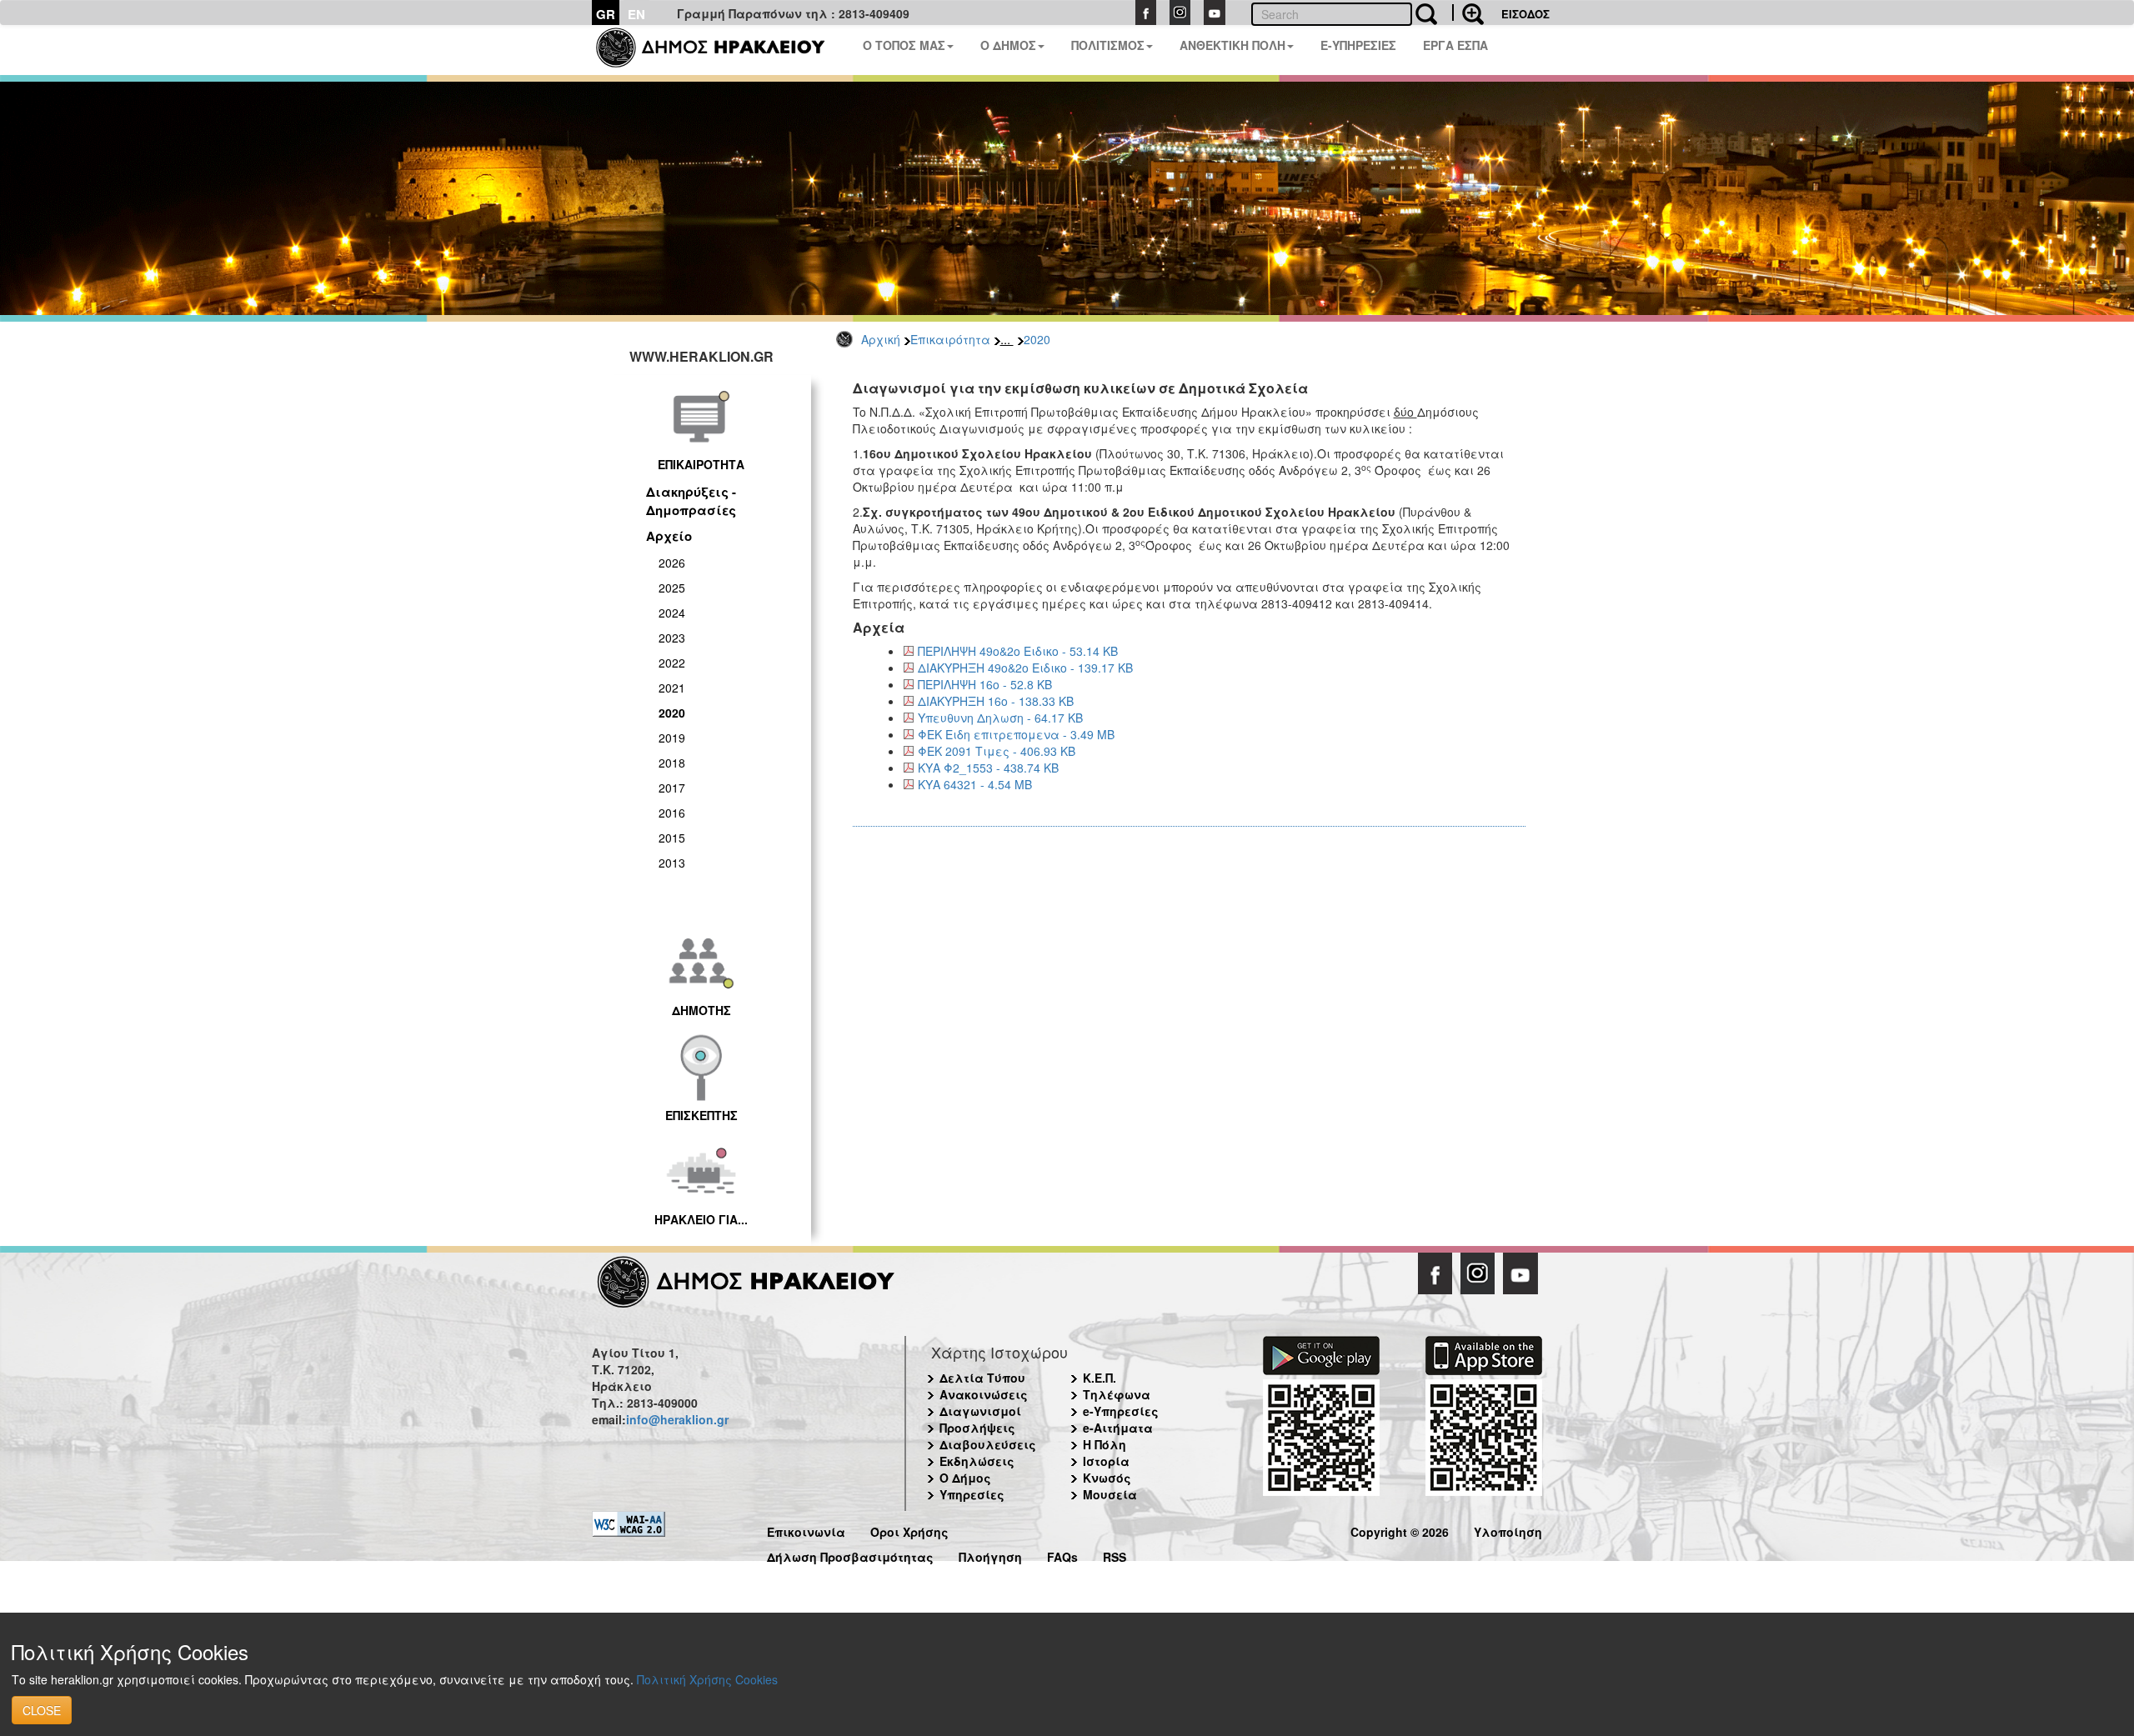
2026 (672, 563)
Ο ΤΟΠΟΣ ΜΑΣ (904, 45)
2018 (672, 763)
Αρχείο (669, 536)
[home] (721, 50)
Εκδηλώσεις (977, 1461)
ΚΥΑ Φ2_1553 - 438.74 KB (988, 768)
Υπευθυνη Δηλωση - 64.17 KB (1000, 718)
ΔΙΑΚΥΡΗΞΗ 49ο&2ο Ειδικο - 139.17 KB (1025, 668)
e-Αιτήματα (1118, 1428)
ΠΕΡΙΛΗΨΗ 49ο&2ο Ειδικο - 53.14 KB (1018, 651)
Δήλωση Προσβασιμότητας (850, 1555)
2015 (672, 838)
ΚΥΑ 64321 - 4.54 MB (975, 784)
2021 (672, 688)
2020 (1037, 339)
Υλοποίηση (1508, 1530)
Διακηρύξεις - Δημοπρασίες (691, 500)
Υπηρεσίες (972, 1494)
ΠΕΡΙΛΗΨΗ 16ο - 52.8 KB (985, 684)
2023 (672, 638)
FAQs (1062, 1555)
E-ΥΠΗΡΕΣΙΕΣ (1358, 45)
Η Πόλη (1105, 1444)
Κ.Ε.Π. (1100, 1378)
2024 (672, 613)
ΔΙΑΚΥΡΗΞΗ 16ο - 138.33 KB (996, 701)
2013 (672, 863)
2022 (672, 663)
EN (636, 14)
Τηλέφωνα (1117, 1394)
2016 (672, 813)
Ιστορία (1106, 1461)
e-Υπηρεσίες (1121, 1411)
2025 (672, 588)
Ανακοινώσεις (984, 1394)
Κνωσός (1107, 1478)
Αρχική (881, 339)
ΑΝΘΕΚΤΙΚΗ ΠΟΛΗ (1232, 45)
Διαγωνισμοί (980, 1411)
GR (606, 14)
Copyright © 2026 (1400, 1530)
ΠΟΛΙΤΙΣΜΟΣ (1108, 45)
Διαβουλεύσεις (988, 1444)
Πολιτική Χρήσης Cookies (707, 1679)
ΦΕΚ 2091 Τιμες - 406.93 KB (997, 751)
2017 (672, 788)
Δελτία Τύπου (982, 1378)
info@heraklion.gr (677, 1419)
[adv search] (1468, 13)
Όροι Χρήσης (909, 1530)
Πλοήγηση (990, 1555)
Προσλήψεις (977, 1428)
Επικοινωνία (806, 1530)
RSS (1115, 1555)
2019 (672, 738)
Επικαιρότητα (950, 339)
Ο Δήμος (965, 1478)
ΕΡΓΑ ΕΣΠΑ (1455, 45)
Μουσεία (1110, 1494)
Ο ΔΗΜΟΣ (1008, 45)
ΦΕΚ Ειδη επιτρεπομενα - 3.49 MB (1016, 734)
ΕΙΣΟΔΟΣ (1525, 14)
